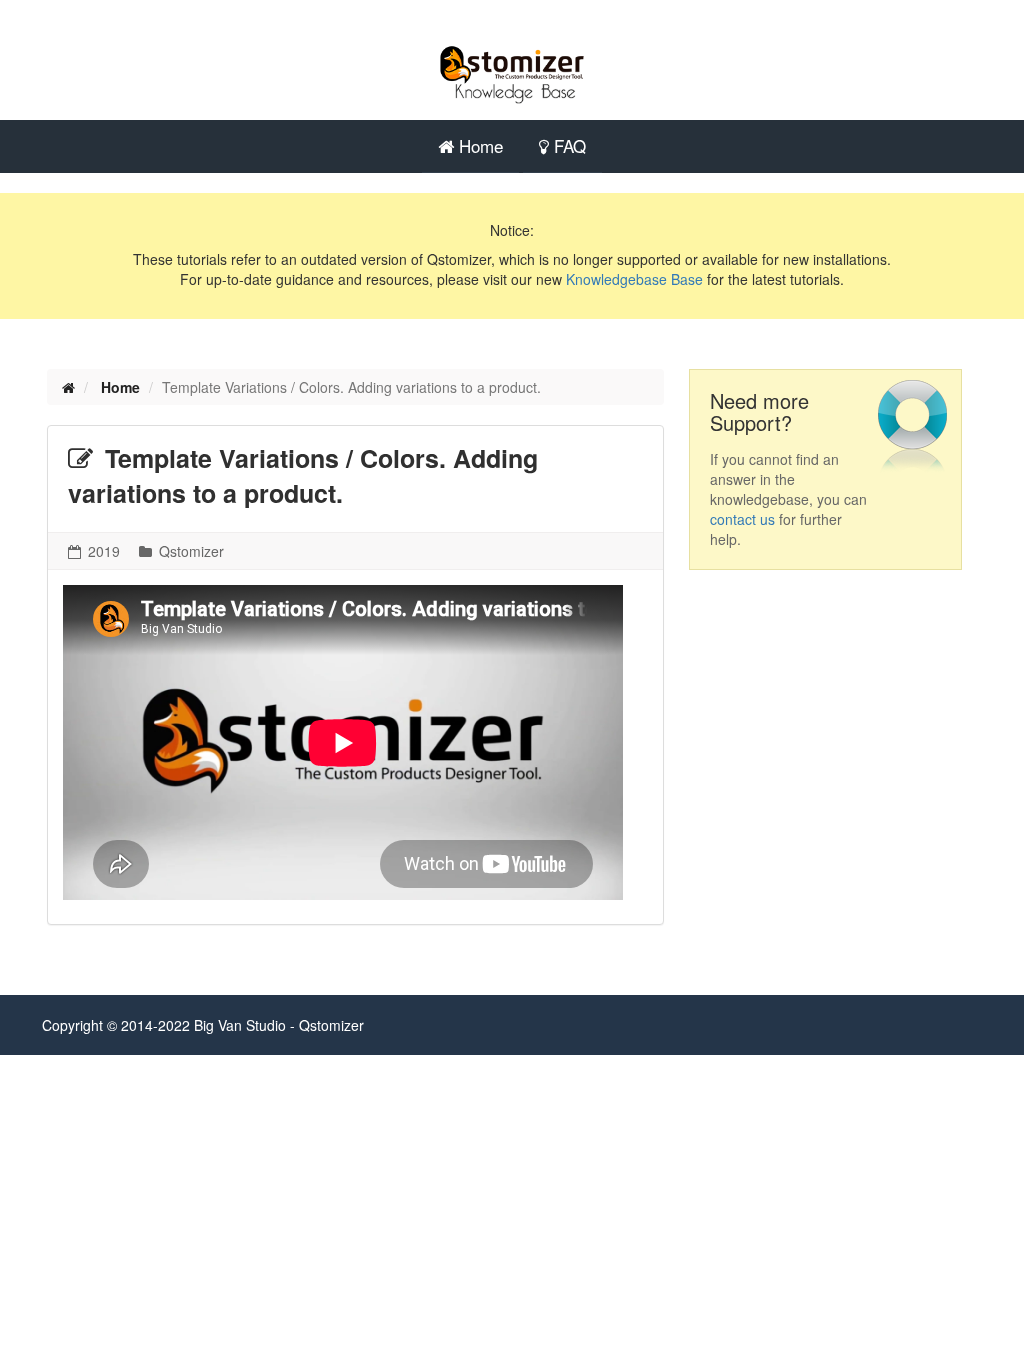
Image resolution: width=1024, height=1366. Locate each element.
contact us (742, 519)
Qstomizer (189, 551)
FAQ (567, 145)
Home (478, 145)
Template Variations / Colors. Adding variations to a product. (303, 476)
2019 (102, 551)
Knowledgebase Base (634, 279)
